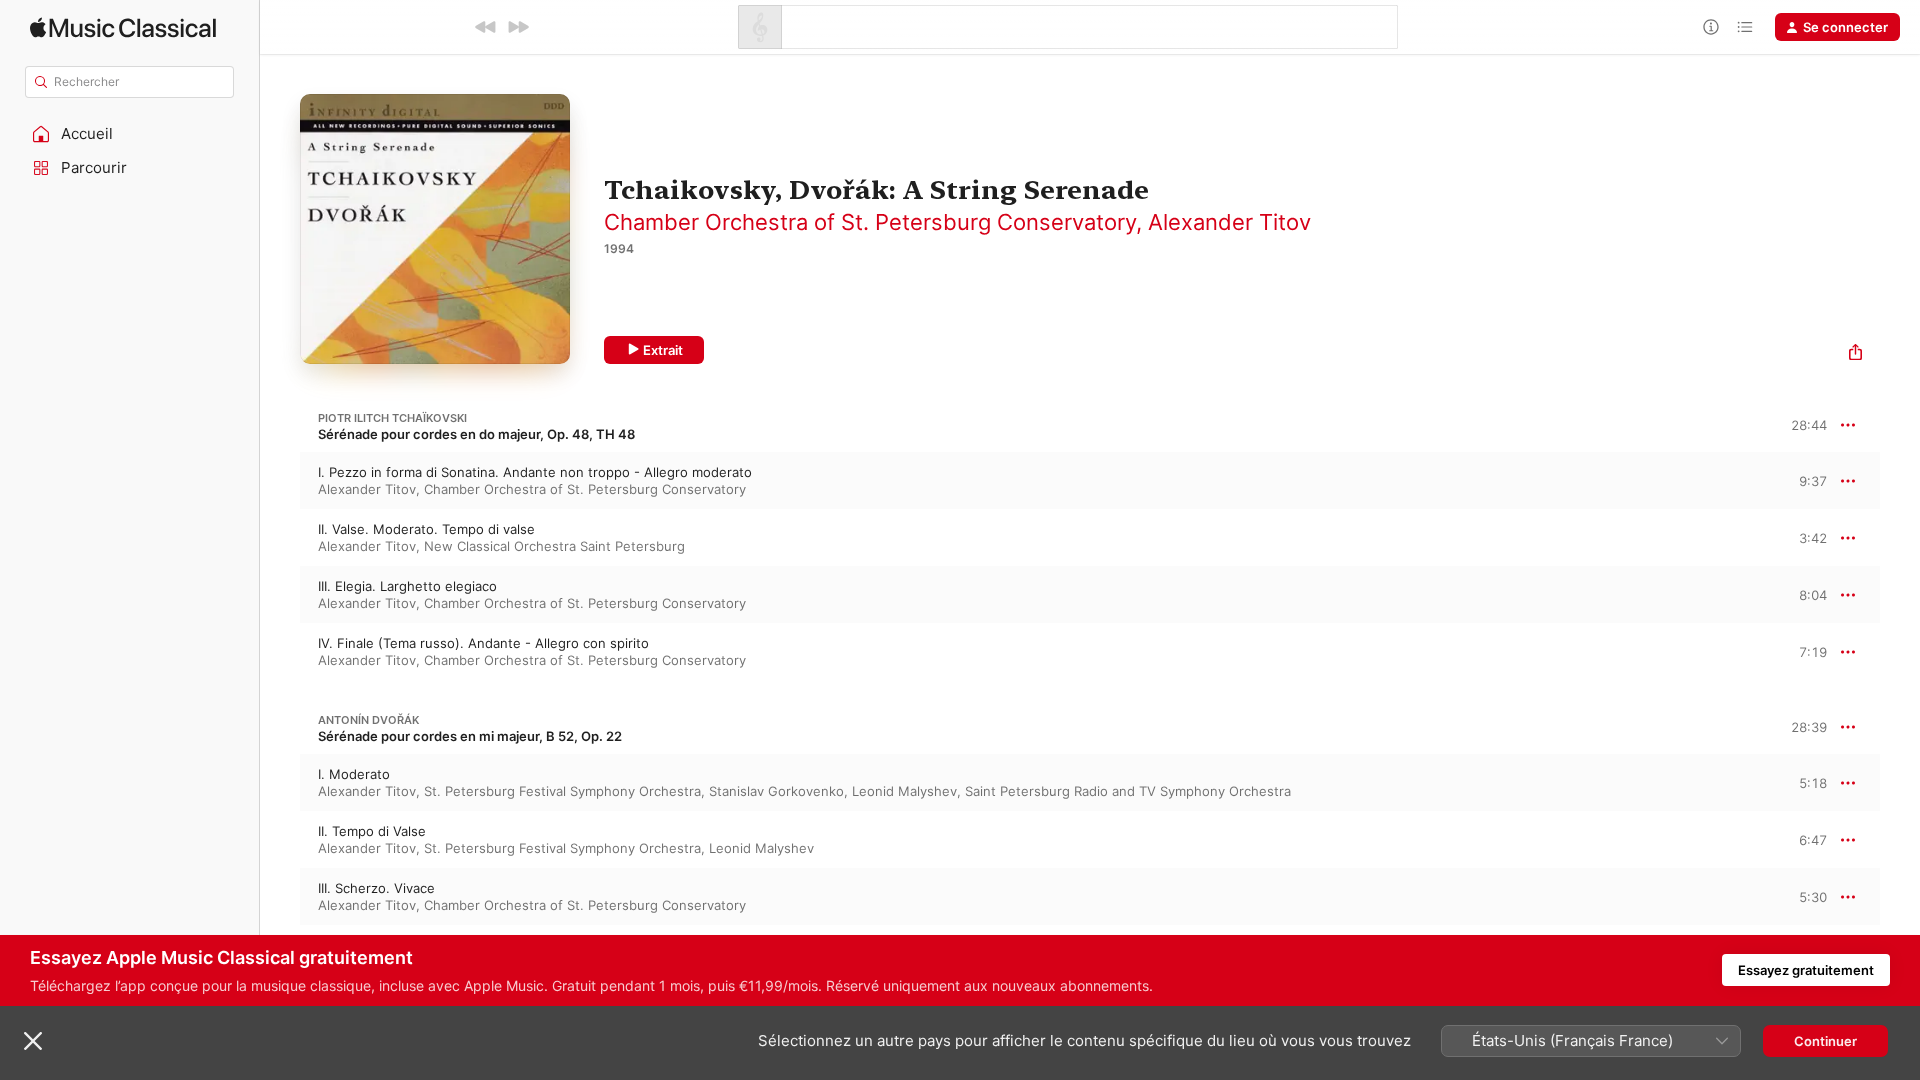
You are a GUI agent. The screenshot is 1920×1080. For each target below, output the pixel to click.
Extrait (663, 350)
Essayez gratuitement (1806, 970)
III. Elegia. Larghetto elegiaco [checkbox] (407, 586)
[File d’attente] (1745, 27)
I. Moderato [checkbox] (354, 774)
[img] (123, 27)
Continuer (1825, 1041)
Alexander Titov (1229, 222)
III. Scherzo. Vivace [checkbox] (376, 888)
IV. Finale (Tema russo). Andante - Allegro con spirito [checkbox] (483, 643)
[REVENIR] (486, 27)
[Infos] (1711, 27)
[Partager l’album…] (1855, 354)
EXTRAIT (1805, 480)
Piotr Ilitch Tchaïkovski (392, 418)
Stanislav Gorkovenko (776, 791)
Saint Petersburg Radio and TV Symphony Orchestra (1128, 791)
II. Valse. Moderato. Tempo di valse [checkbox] (426, 529)
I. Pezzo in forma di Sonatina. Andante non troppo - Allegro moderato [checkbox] (535, 472)
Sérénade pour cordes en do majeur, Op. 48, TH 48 (476, 434)
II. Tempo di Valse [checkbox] (372, 831)
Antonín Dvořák (368, 720)
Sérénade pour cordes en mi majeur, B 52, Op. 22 (470, 736)
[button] (130, 134)
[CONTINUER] (518, 27)
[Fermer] (33, 1041)
